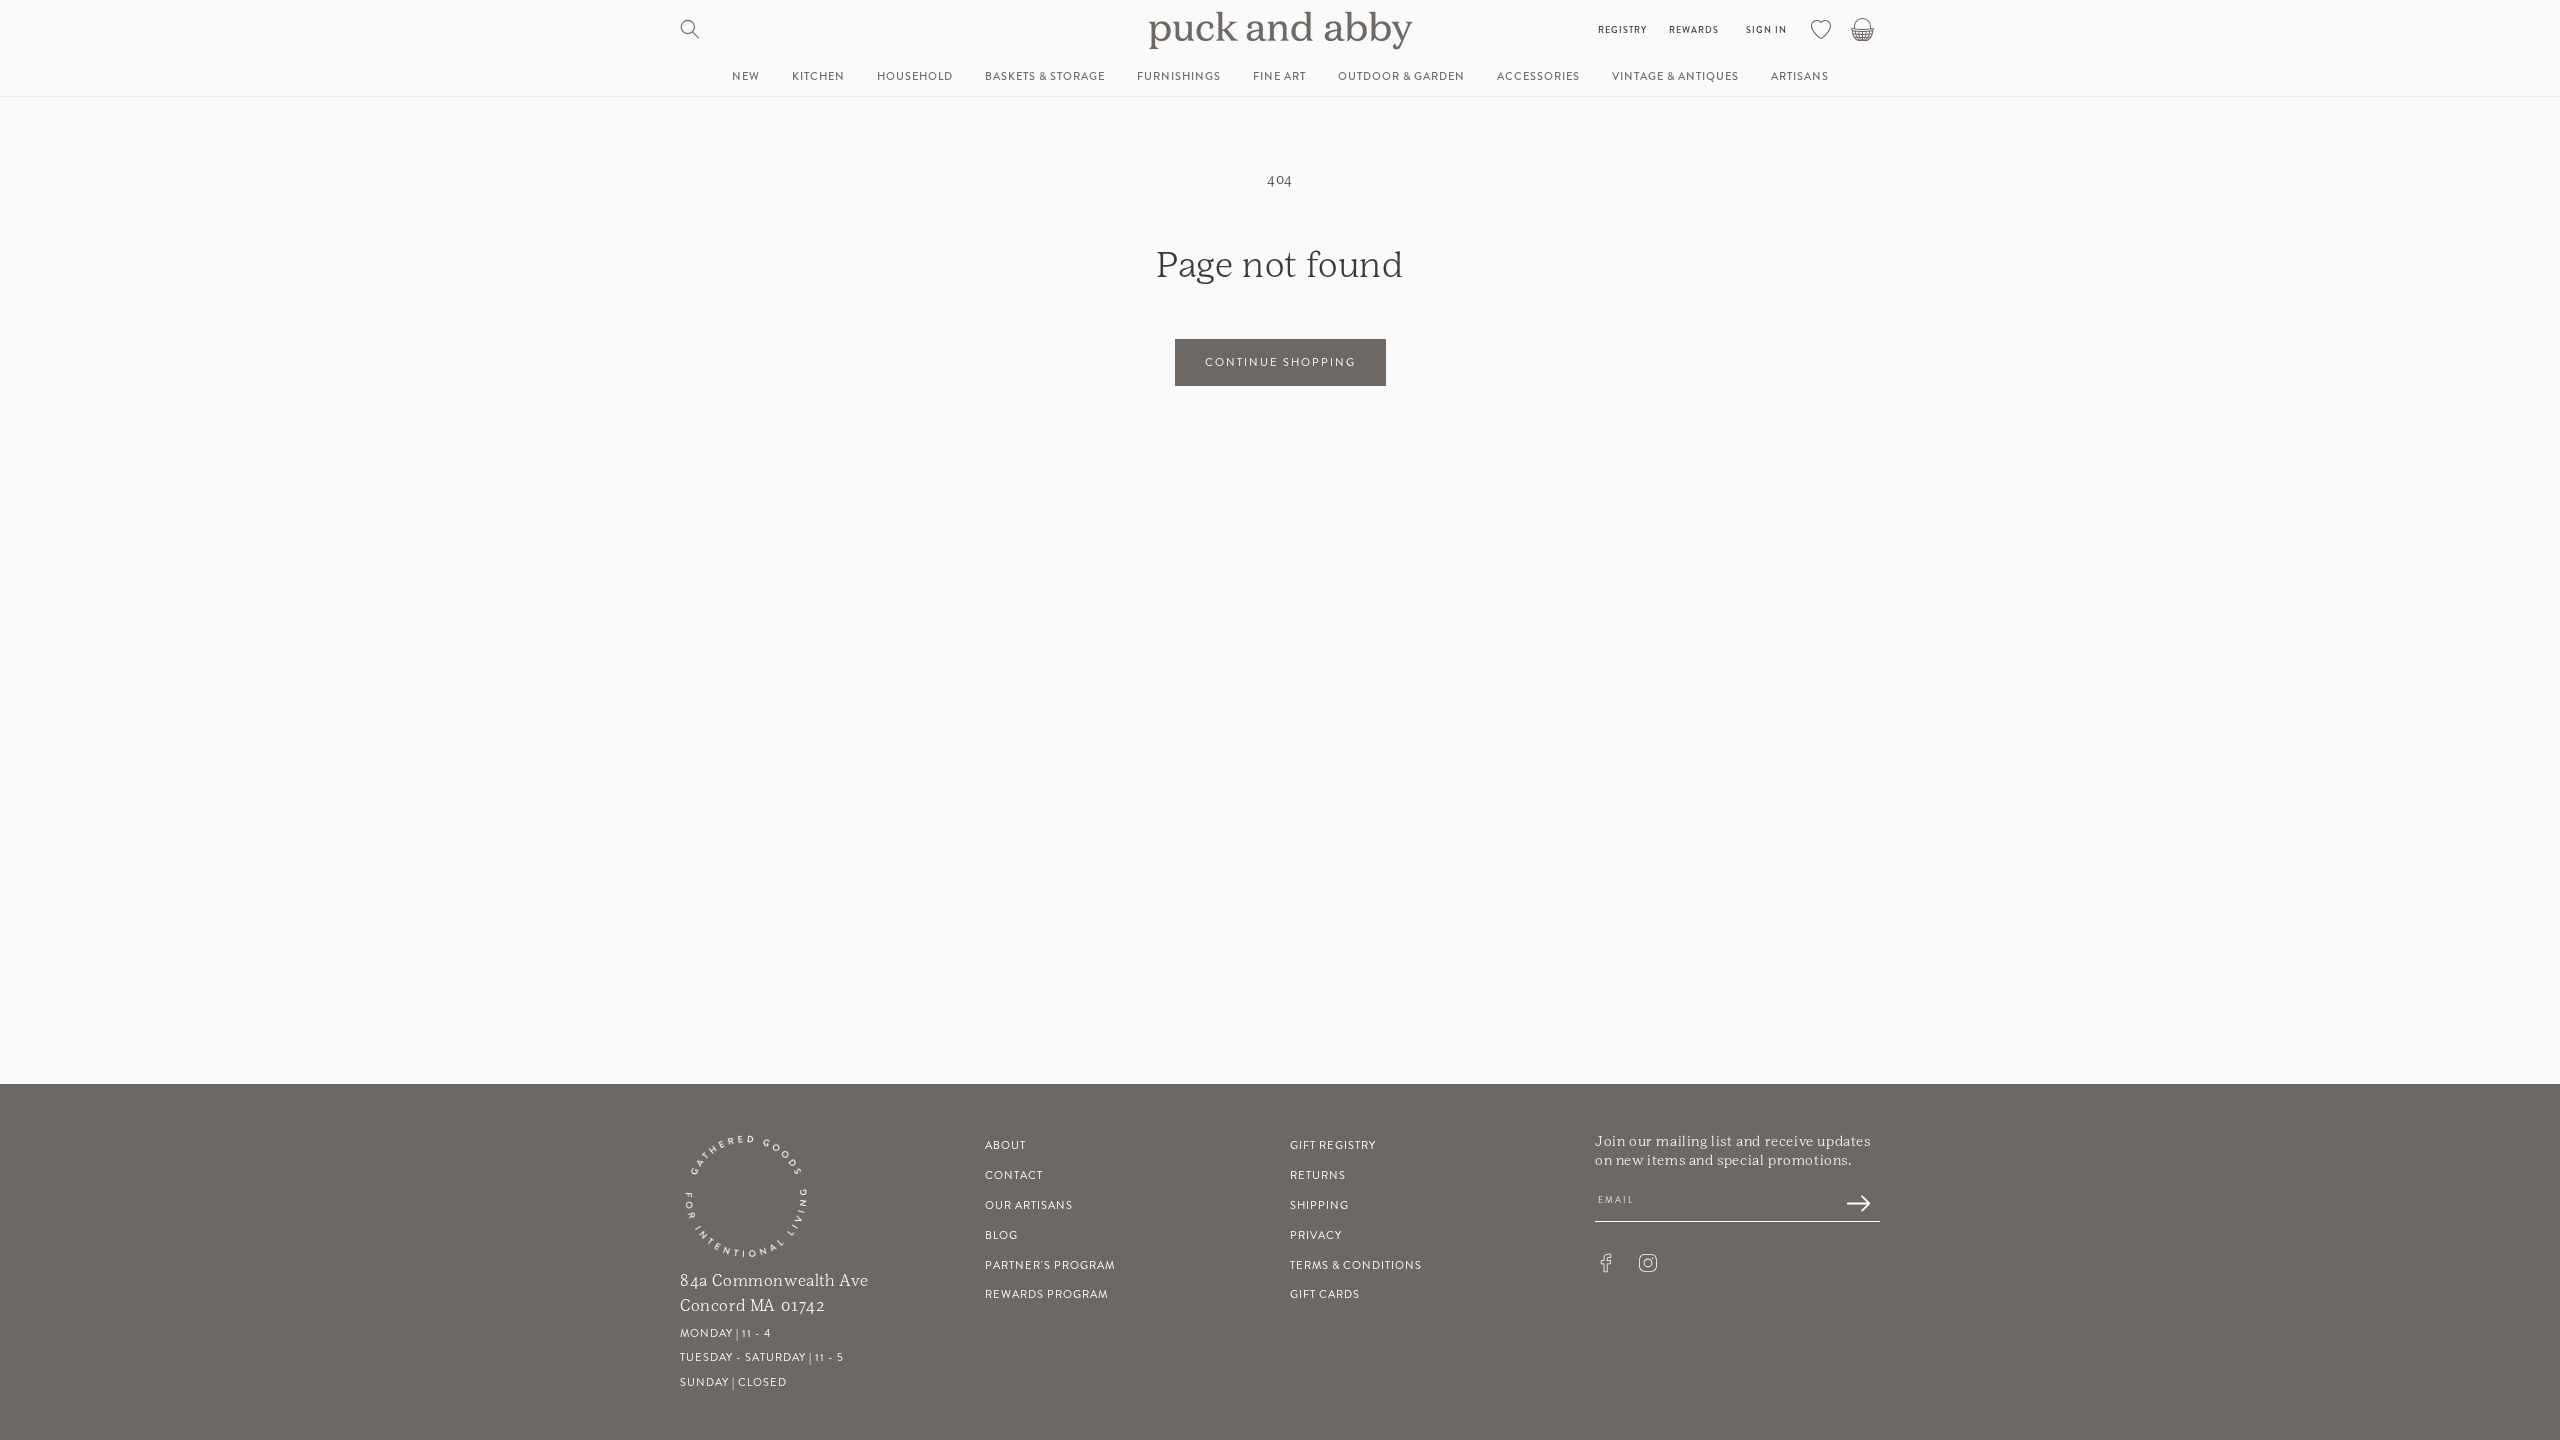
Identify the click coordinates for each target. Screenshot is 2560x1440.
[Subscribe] (1848, 1205)
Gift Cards (1325, 1294)
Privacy (1316, 1235)
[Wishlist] (1821, 29)
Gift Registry (1333, 1145)
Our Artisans (1029, 1205)
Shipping (1319, 1205)
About (1005, 1145)
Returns (1318, 1175)
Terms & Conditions (1356, 1265)
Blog (1001, 1235)
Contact (1014, 1175)
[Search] (690, 29)
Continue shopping (1280, 362)
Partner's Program (1050, 1265)
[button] (818, 77)
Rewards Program (1046, 1294)
